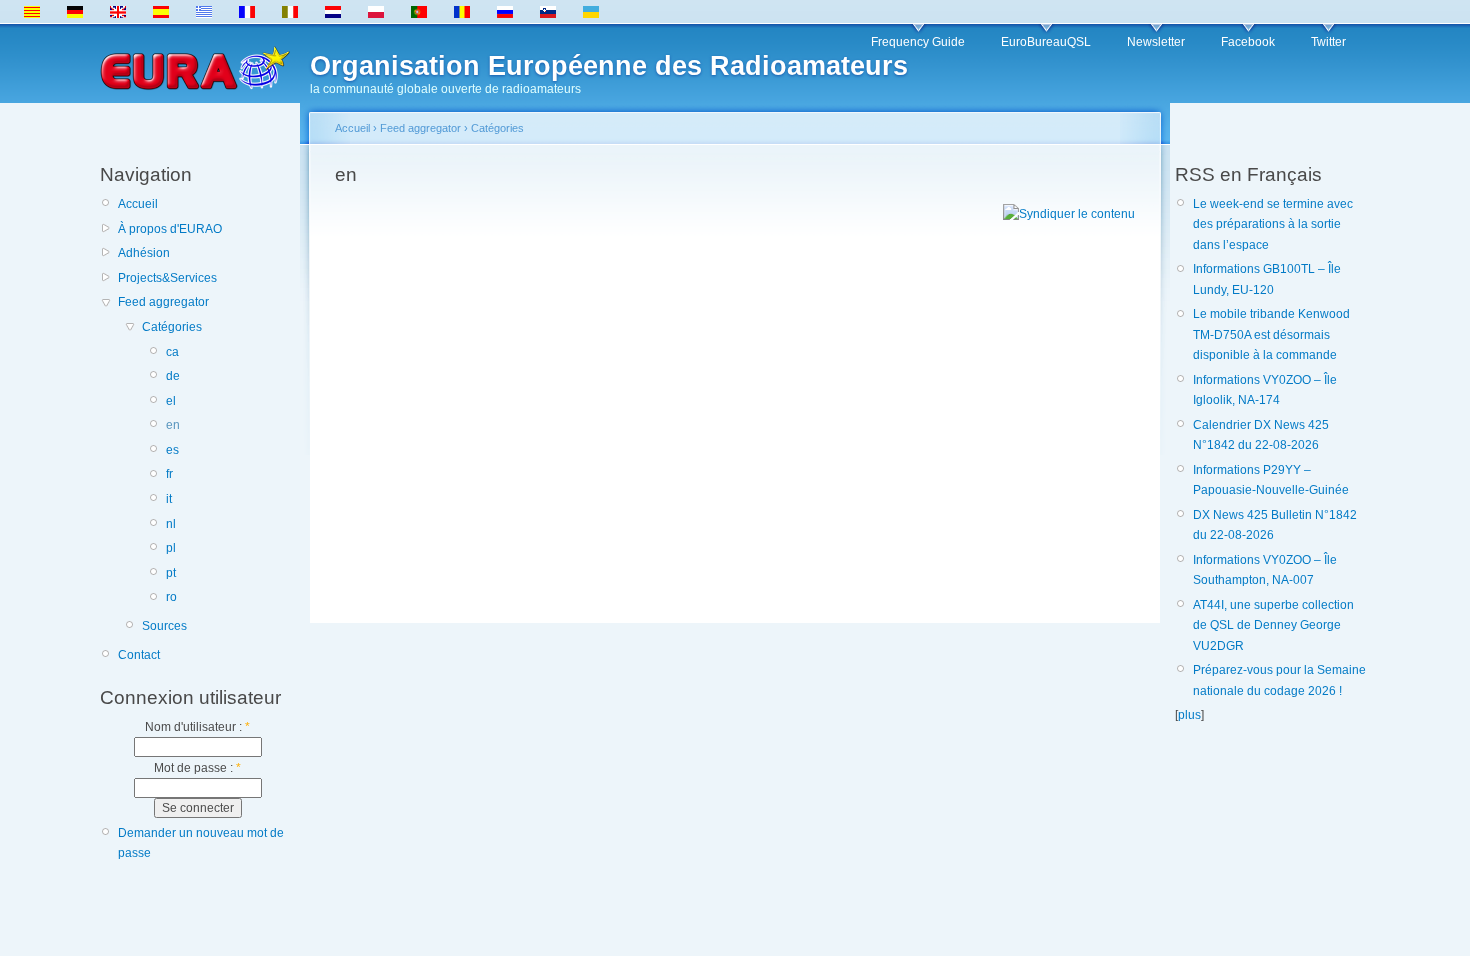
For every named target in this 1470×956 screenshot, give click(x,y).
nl (171, 524)
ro (171, 597)
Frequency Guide (918, 42)
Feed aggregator (163, 302)
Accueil (138, 204)
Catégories (172, 327)
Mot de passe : (197, 768)
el (171, 401)
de (173, 376)
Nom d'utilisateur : (197, 727)
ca (172, 352)
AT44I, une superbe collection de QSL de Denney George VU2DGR (1273, 625)
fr (169, 474)
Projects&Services (167, 278)
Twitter (1328, 42)
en (173, 425)
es (172, 450)
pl (171, 548)
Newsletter (1156, 42)
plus (1189, 715)
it (169, 499)
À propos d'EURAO (170, 229)
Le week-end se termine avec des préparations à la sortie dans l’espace (1273, 224)
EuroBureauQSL (1046, 42)
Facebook (1248, 42)
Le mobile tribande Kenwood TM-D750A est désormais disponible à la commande (1271, 334)
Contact (139, 655)
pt (171, 573)
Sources (164, 626)
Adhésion (144, 253)
